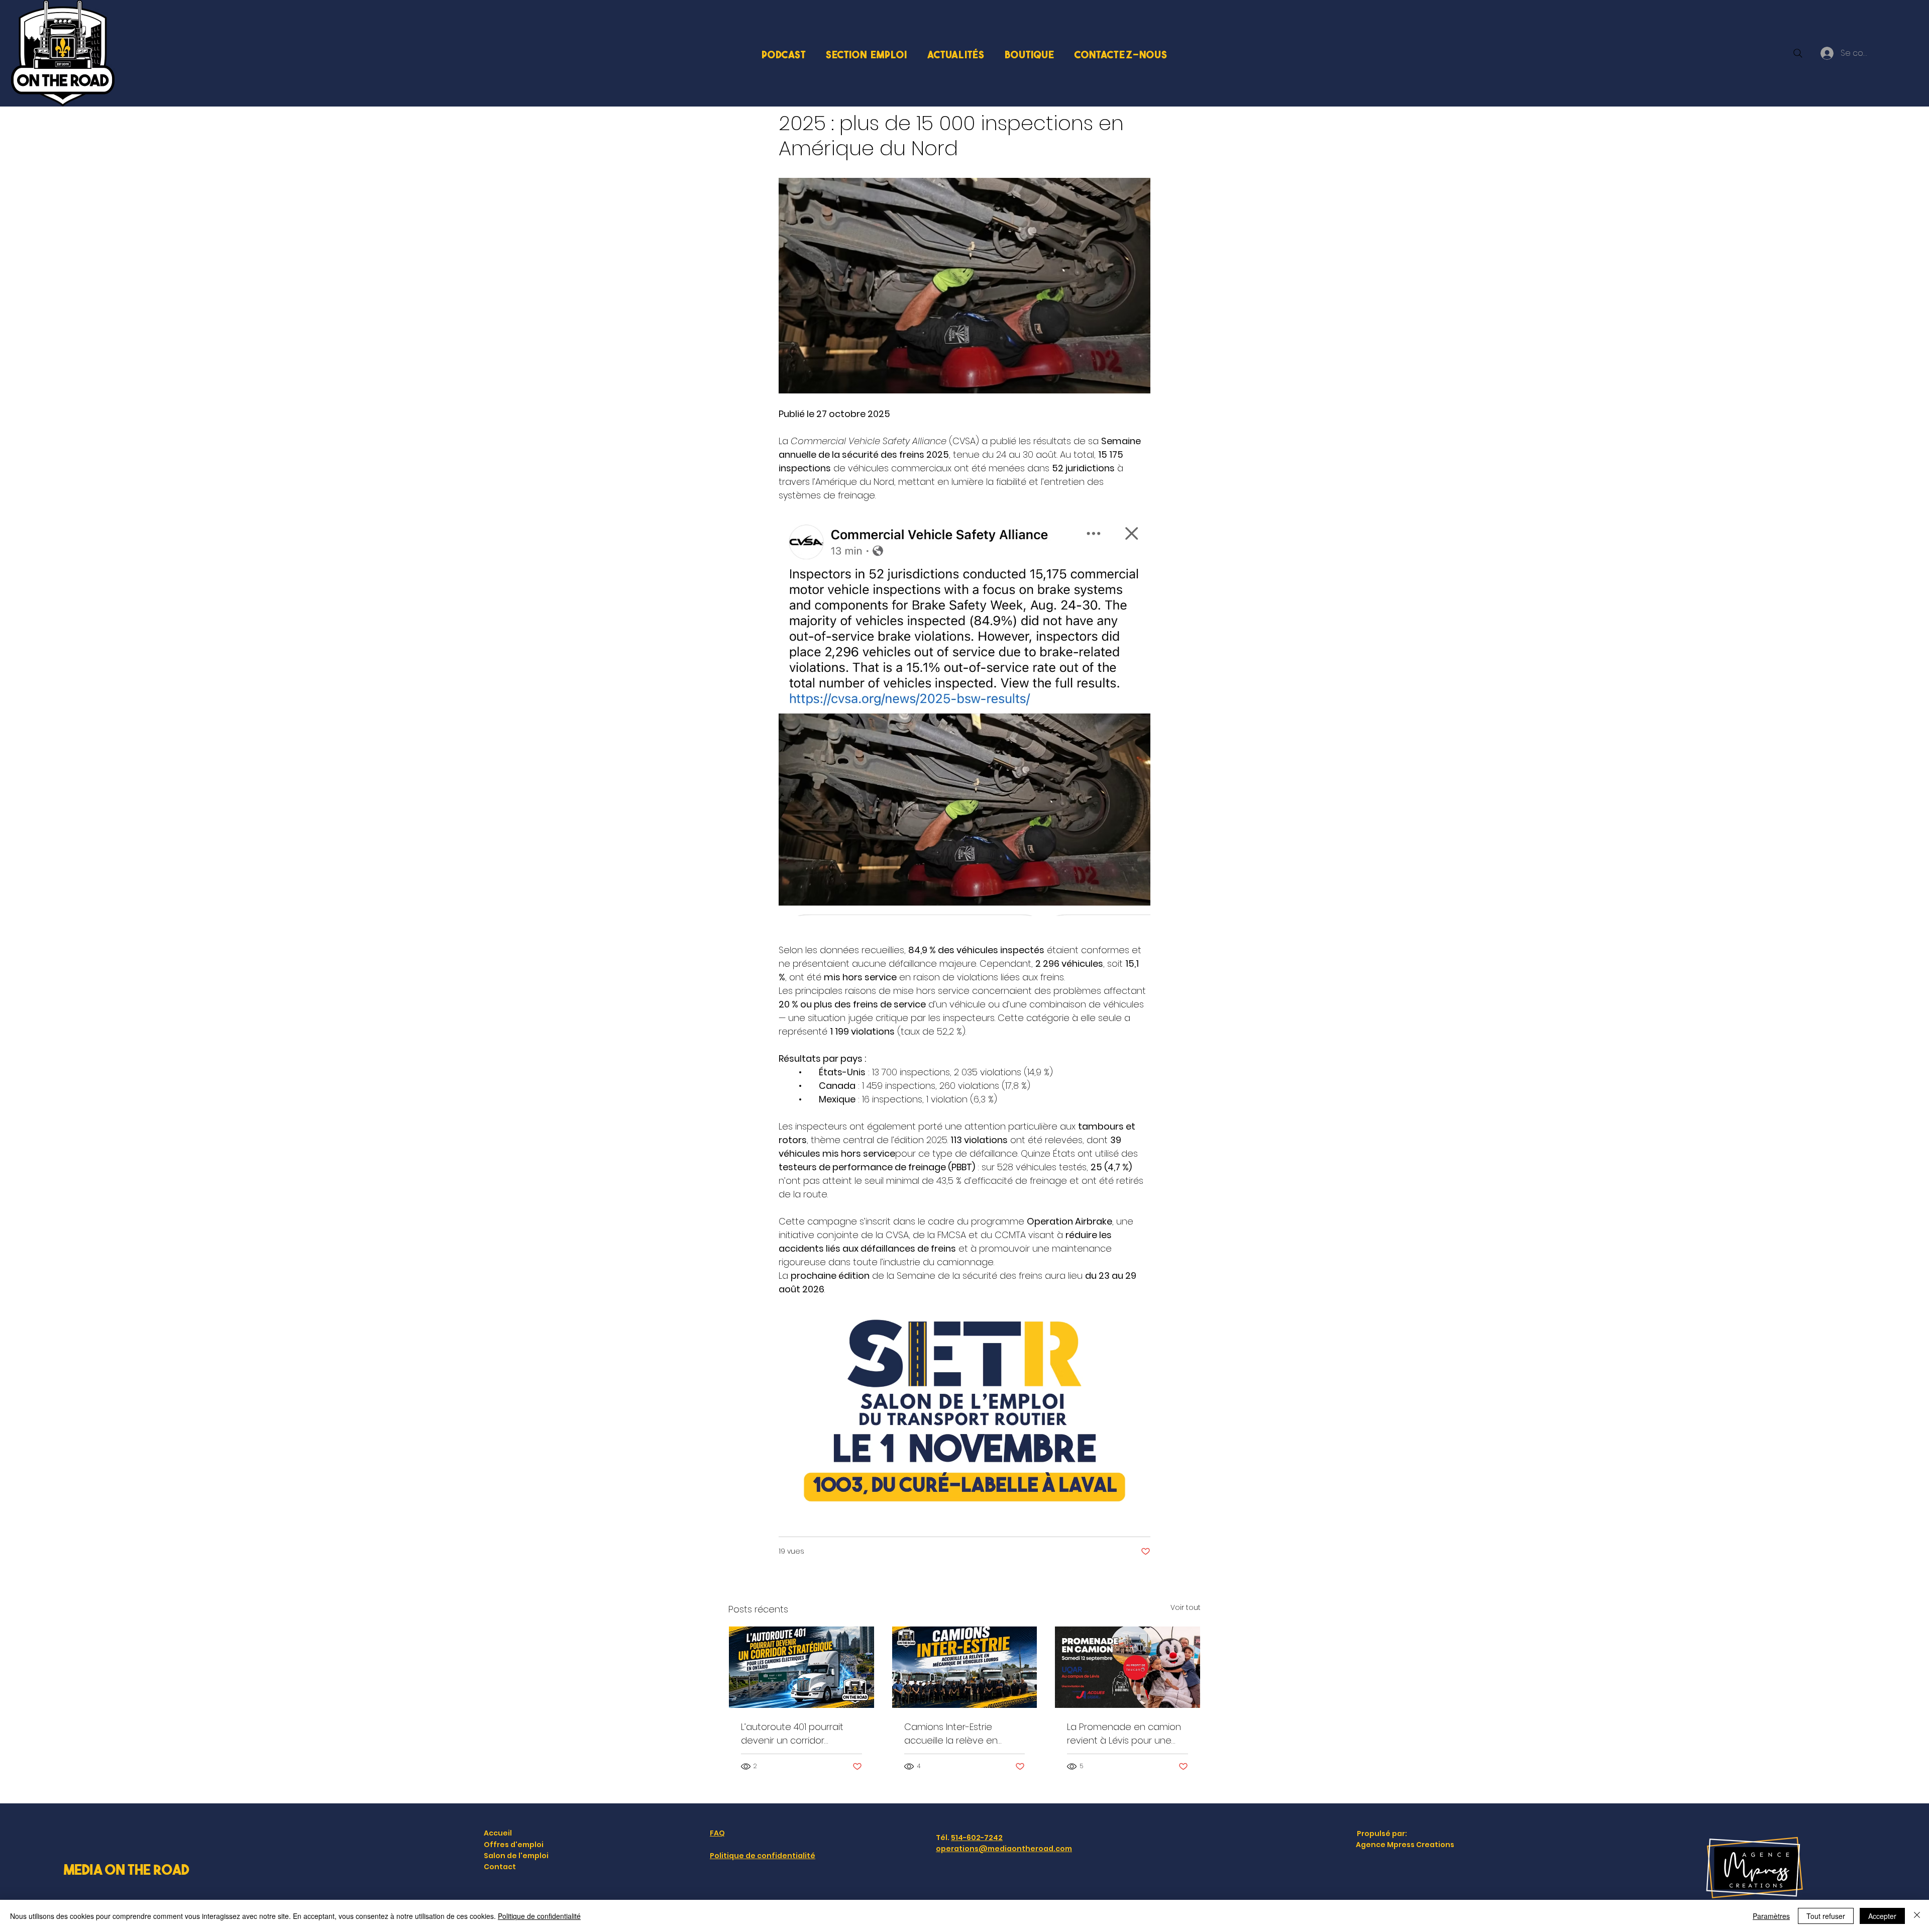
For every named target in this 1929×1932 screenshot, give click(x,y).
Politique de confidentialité (763, 1856)
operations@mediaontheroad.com (1004, 1849)
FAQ (717, 1833)
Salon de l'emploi (516, 1856)
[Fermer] (1917, 1916)
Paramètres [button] (1771, 1916)
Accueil (498, 1833)
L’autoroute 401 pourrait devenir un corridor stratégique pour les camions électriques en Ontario (792, 1734)
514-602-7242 (977, 1838)
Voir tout (1186, 1607)
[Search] (1798, 53)
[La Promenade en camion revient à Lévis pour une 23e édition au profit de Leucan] (1128, 1667)
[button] (867, 54)
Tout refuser (1826, 1916)
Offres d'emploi (514, 1845)
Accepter (1882, 1916)
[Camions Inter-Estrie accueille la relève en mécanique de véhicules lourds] (965, 1667)
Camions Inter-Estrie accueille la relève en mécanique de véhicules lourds (958, 1734)
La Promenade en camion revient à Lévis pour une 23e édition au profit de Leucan (1124, 1734)
